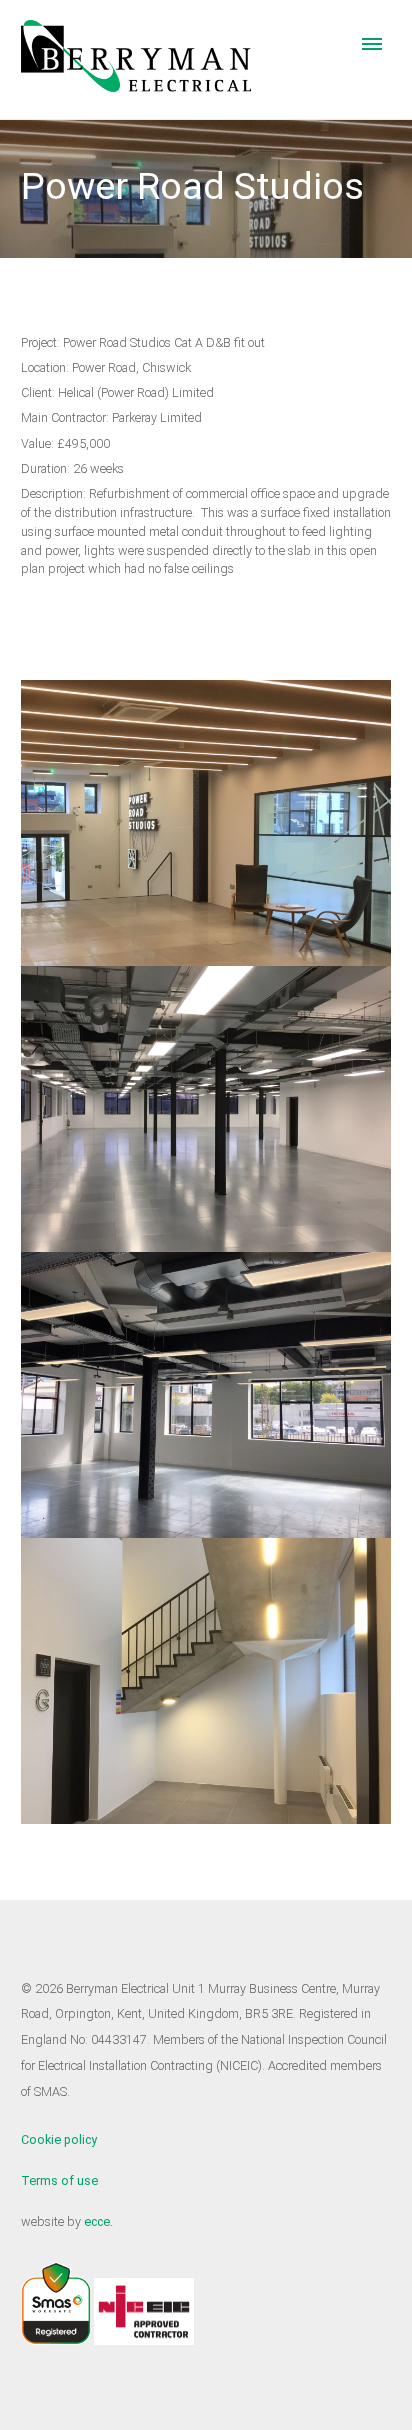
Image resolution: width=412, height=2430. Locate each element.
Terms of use (59, 2180)
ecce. (98, 2221)
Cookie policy (59, 2139)
